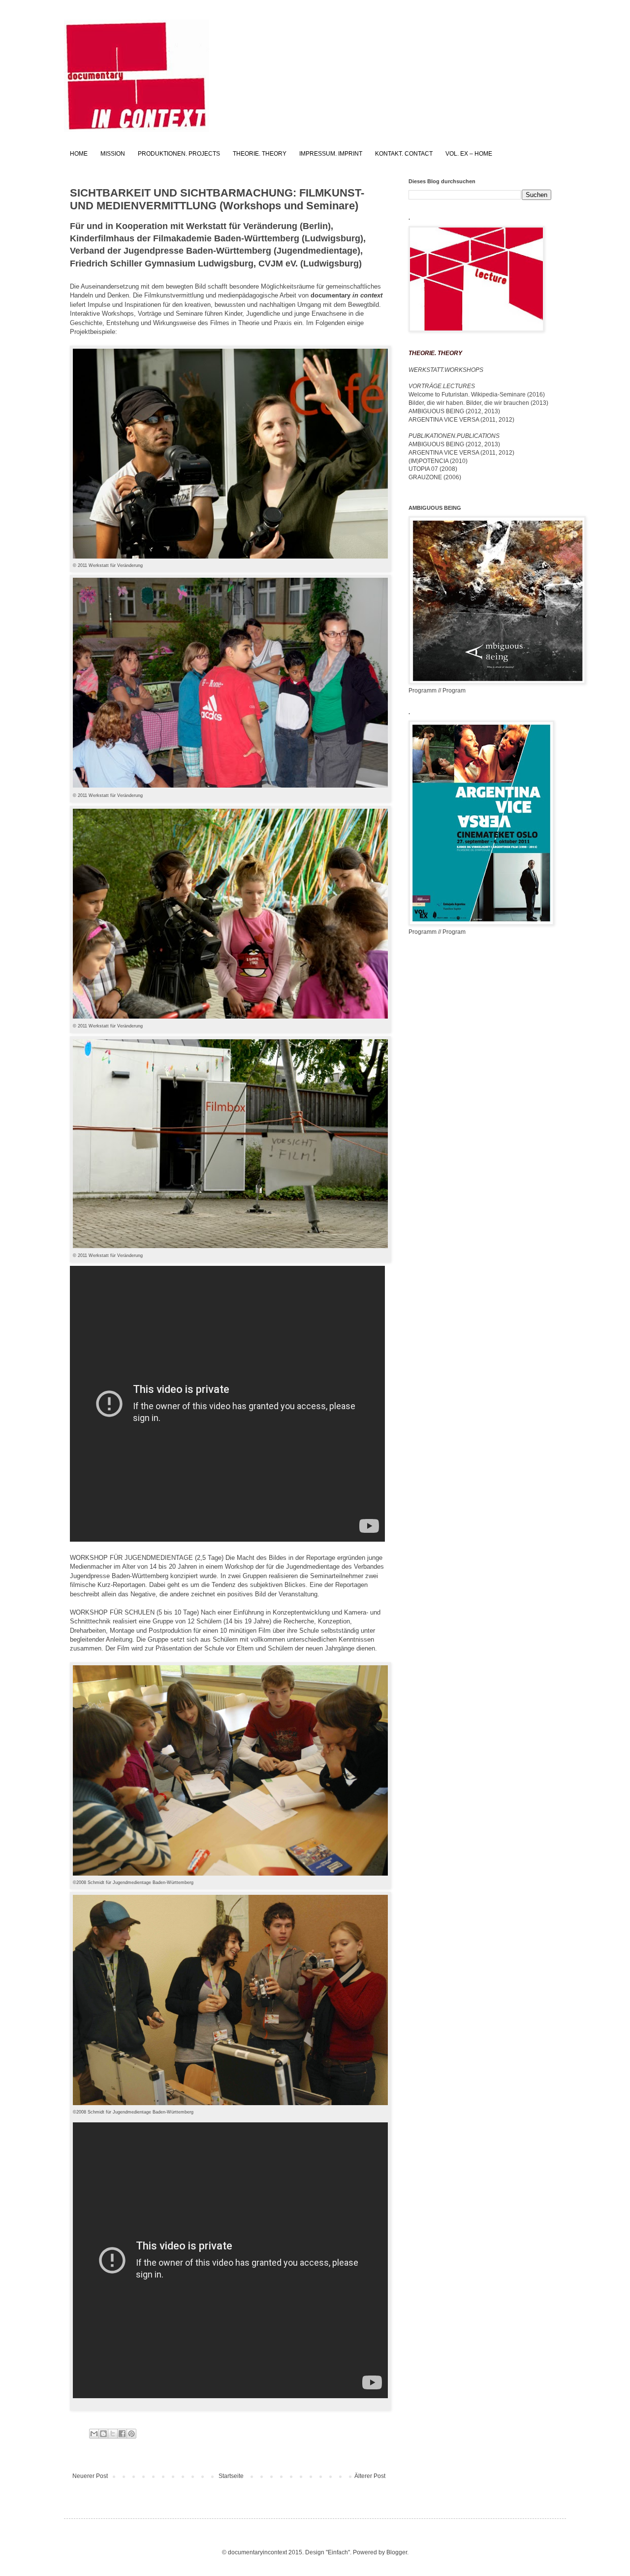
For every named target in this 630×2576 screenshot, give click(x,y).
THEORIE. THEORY (260, 154)
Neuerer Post (90, 2476)
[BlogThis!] (103, 2434)
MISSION (113, 154)
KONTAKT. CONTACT (404, 154)
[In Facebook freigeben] (122, 2434)
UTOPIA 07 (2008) (433, 469)
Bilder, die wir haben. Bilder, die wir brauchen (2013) (478, 403)
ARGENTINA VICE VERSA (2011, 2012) (461, 420)
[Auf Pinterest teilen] (131, 2434)
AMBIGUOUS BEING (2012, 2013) (454, 411)
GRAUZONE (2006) (435, 477)
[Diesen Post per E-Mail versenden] (94, 2434)
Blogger (397, 2552)
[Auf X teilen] (113, 2434)
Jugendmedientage (317, 251)
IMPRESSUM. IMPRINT (331, 154)
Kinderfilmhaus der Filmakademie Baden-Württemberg (186, 238)
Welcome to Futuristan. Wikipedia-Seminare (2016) (477, 395)
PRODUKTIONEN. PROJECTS (179, 154)
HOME (79, 154)
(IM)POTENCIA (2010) (438, 461)
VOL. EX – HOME (469, 154)
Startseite (231, 2476)
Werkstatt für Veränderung (242, 226)
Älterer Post (370, 2476)
